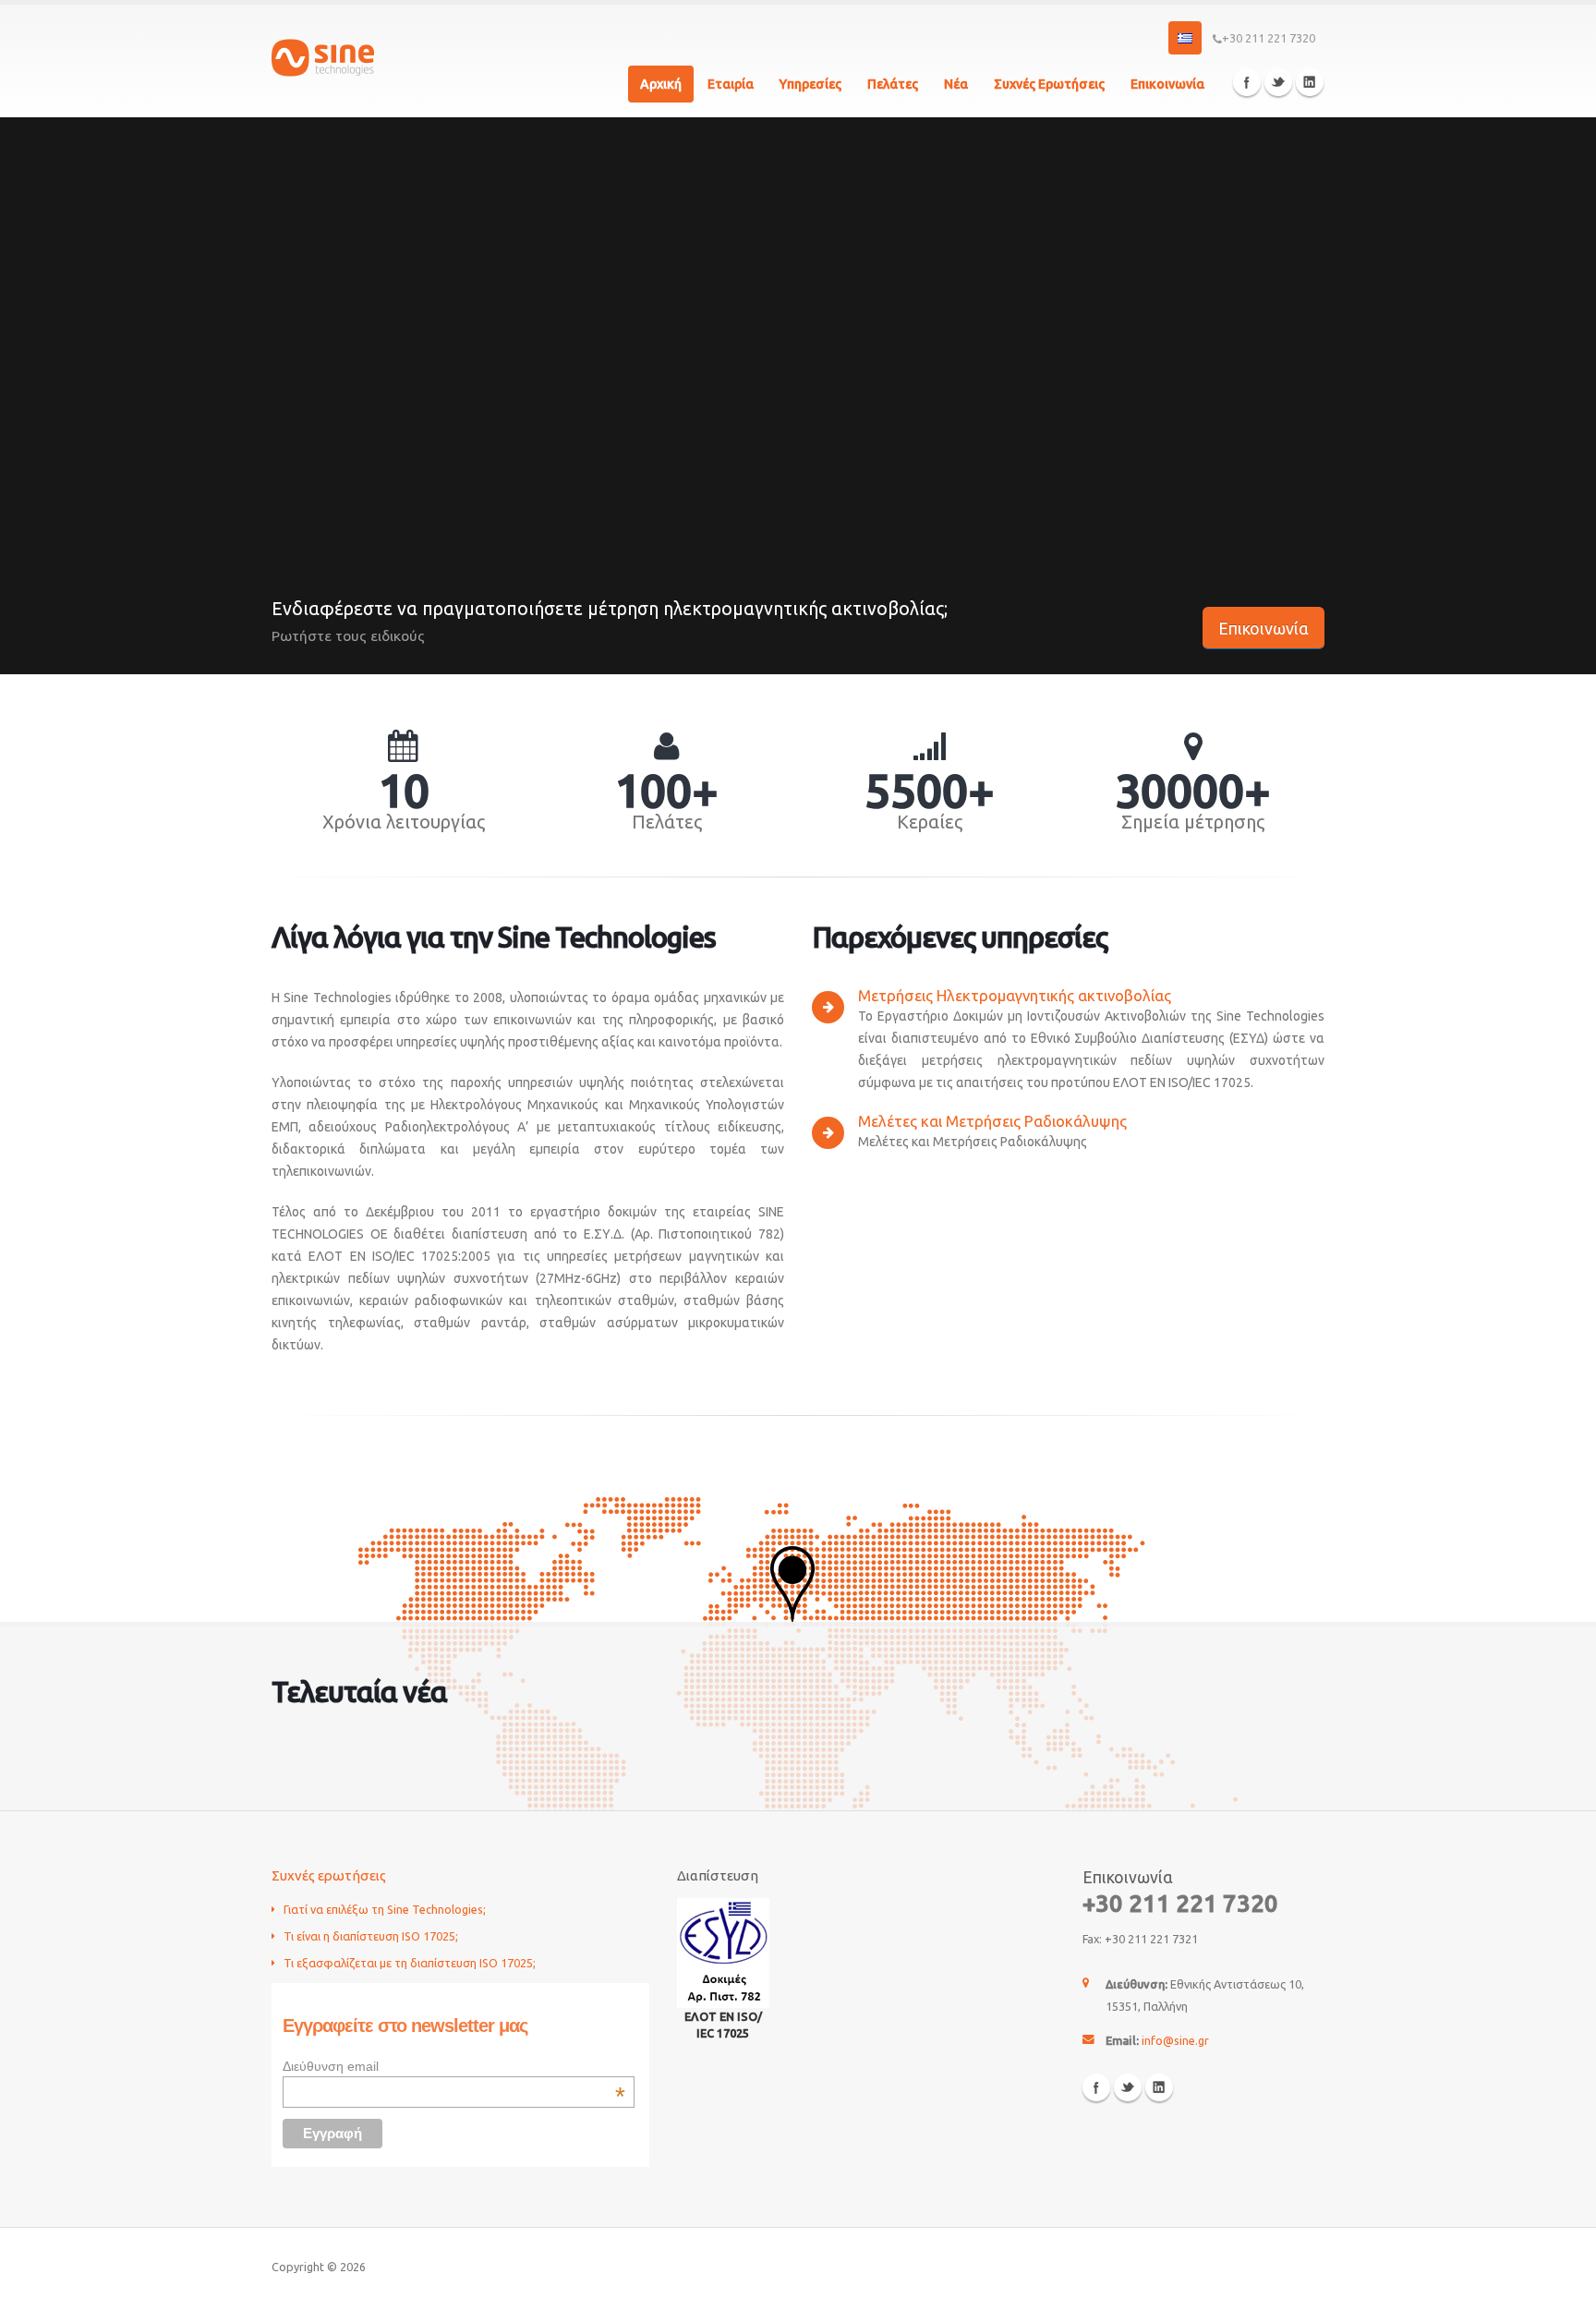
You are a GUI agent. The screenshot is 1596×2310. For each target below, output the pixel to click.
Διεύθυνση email (454, 2066)
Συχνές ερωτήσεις (329, 1875)
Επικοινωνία (1167, 84)
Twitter (1278, 82)
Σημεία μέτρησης (1193, 822)
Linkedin (1310, 82)
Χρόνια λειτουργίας (404, 822)
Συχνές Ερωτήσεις (1049, 84)
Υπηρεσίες (810, 84)
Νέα (956, 84)
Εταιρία (731, 84)
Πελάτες (893, 84)
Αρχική (661, 84)
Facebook (1247, 82)
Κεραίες (930, 822)
